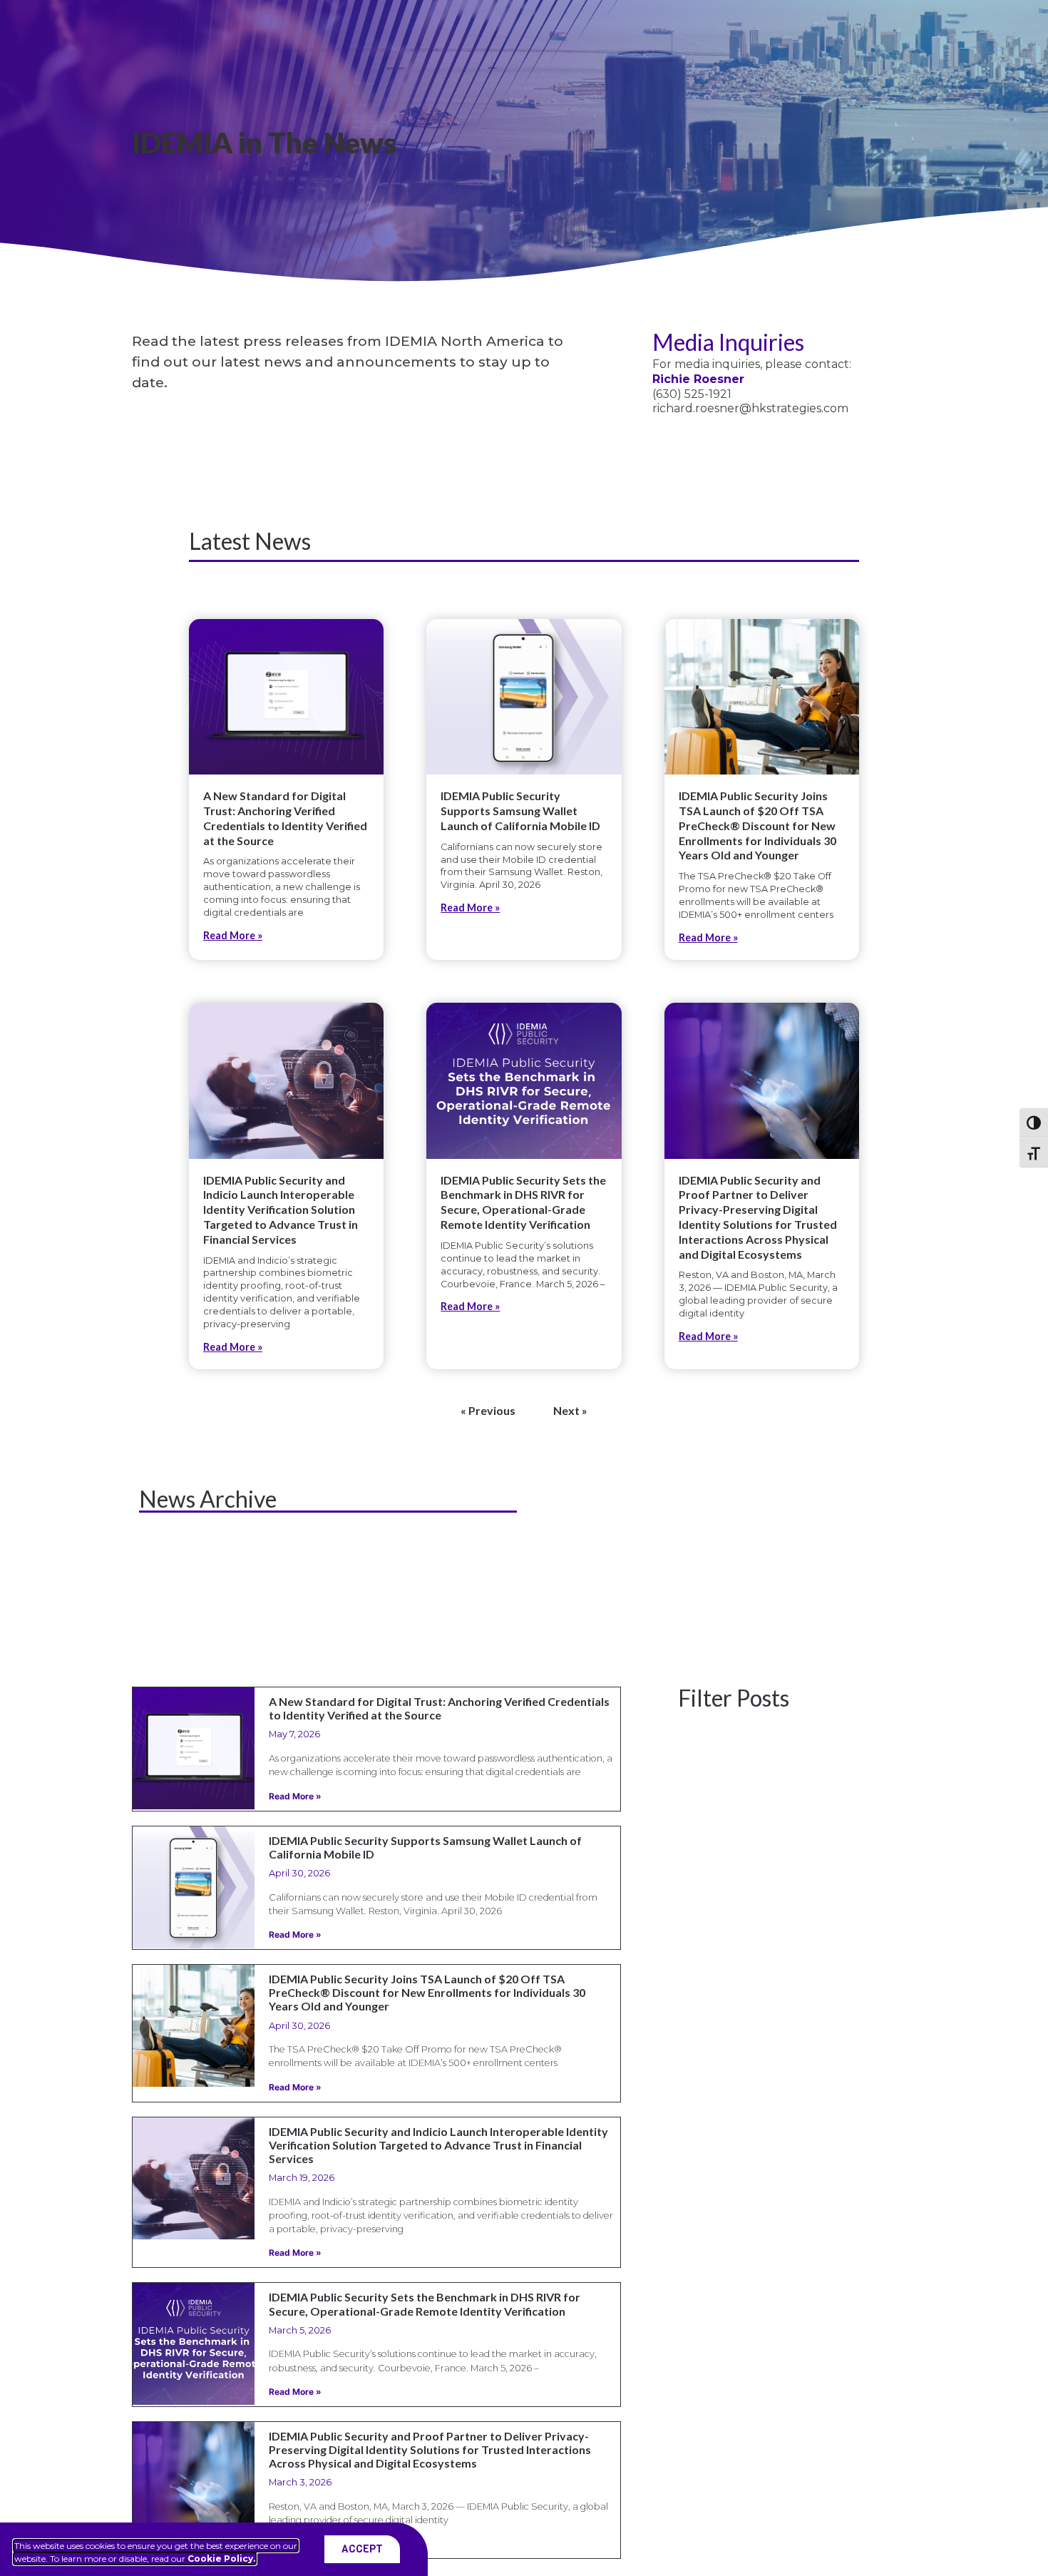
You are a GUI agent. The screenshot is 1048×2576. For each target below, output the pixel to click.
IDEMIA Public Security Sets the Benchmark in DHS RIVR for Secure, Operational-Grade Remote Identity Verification (523, 1202)
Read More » (233, 935)
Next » (570, 1410)
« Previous (488, 1410)
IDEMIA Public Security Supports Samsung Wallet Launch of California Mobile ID (520, 811)
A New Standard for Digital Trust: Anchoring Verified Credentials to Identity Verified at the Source (285, 818)
